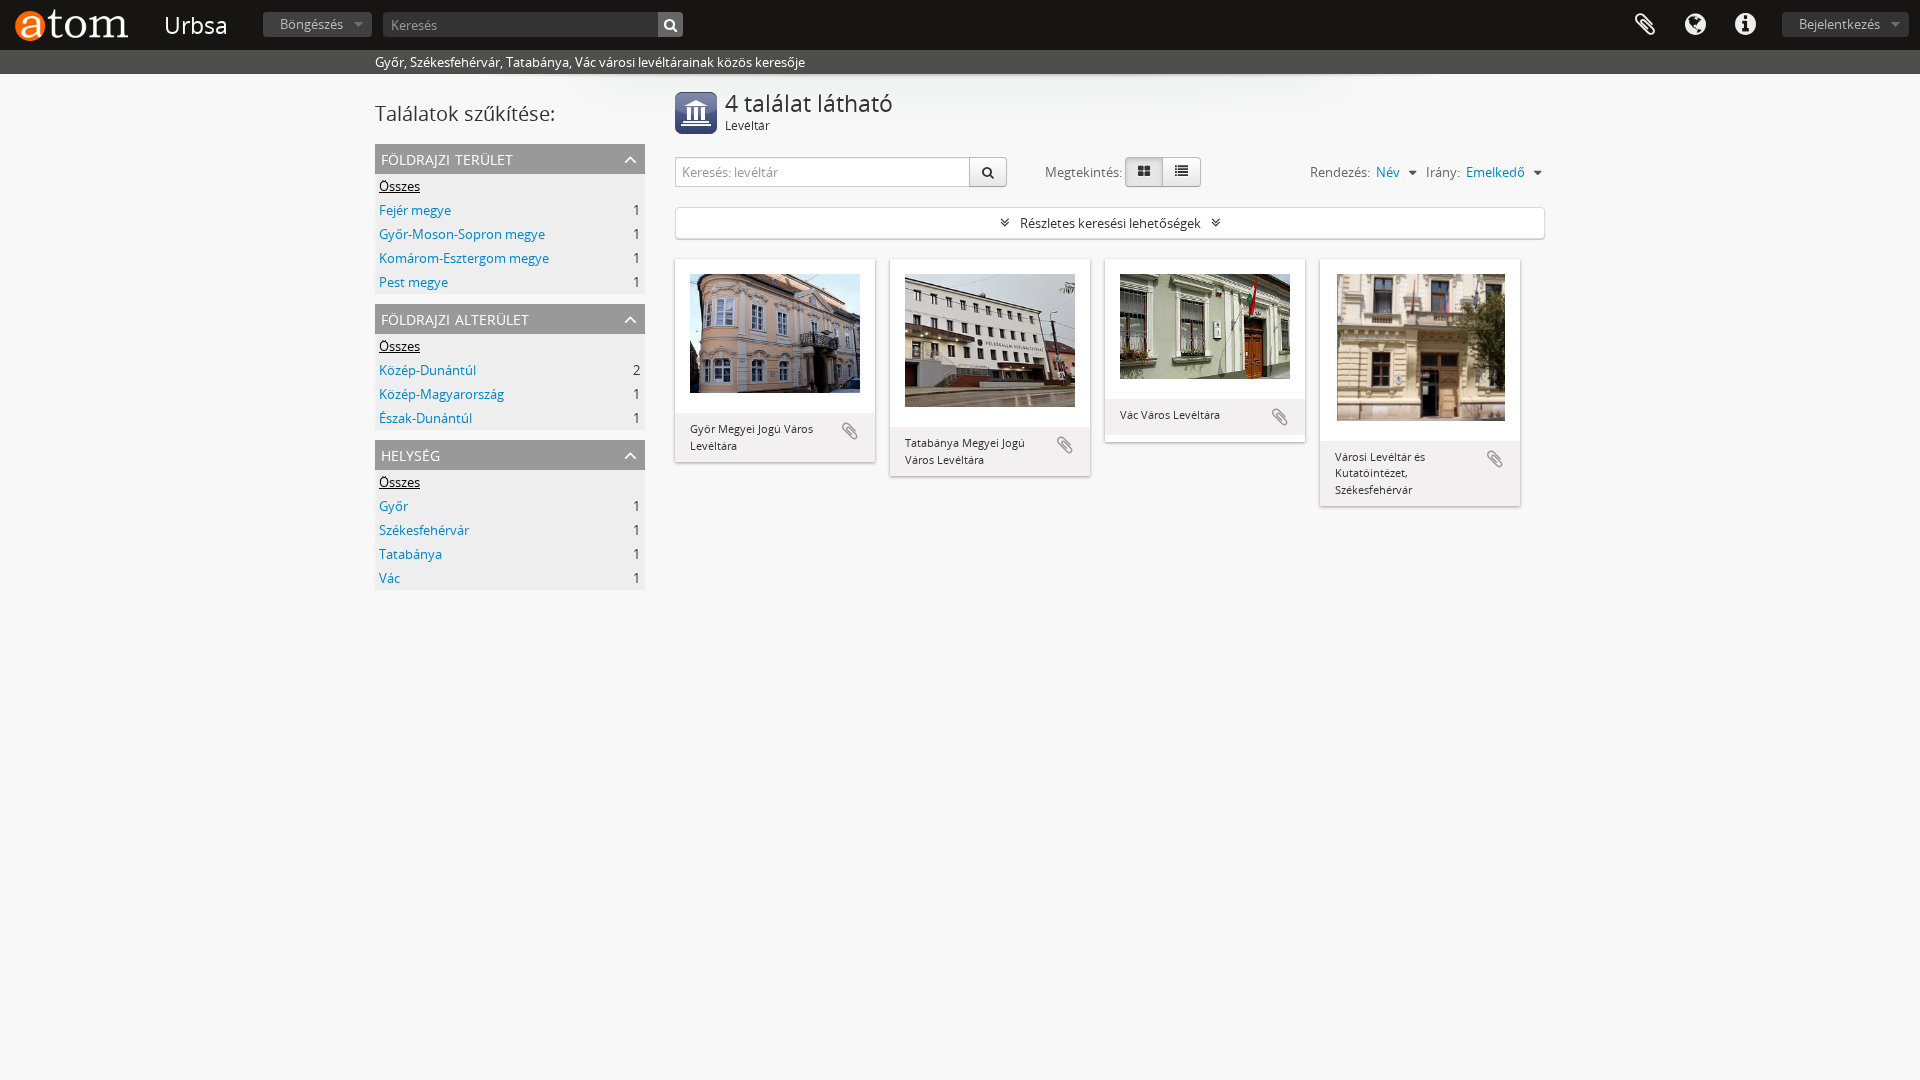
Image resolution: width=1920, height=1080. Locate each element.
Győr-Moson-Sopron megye (462, 234)
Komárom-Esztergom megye (464, 258)
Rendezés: (1340, 172)
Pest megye (413, 282)
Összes (399, 186)
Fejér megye (415, 210)
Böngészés (311, 24)
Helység (410, 453)
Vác (389, 578)
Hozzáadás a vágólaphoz (850, 431)
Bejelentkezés (1839, 24)
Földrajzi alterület (455, 317)
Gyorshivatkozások (1745, 25)
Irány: (1443, 172)
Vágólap (1645, 25)
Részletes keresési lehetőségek (1110, 223)
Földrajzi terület (447, 157)
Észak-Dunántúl (425, 418)
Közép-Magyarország (441, 394)
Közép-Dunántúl (427, 370)
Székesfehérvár (424, 530)
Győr (393, 506)
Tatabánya (410, 554)
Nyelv (1695, 25)
